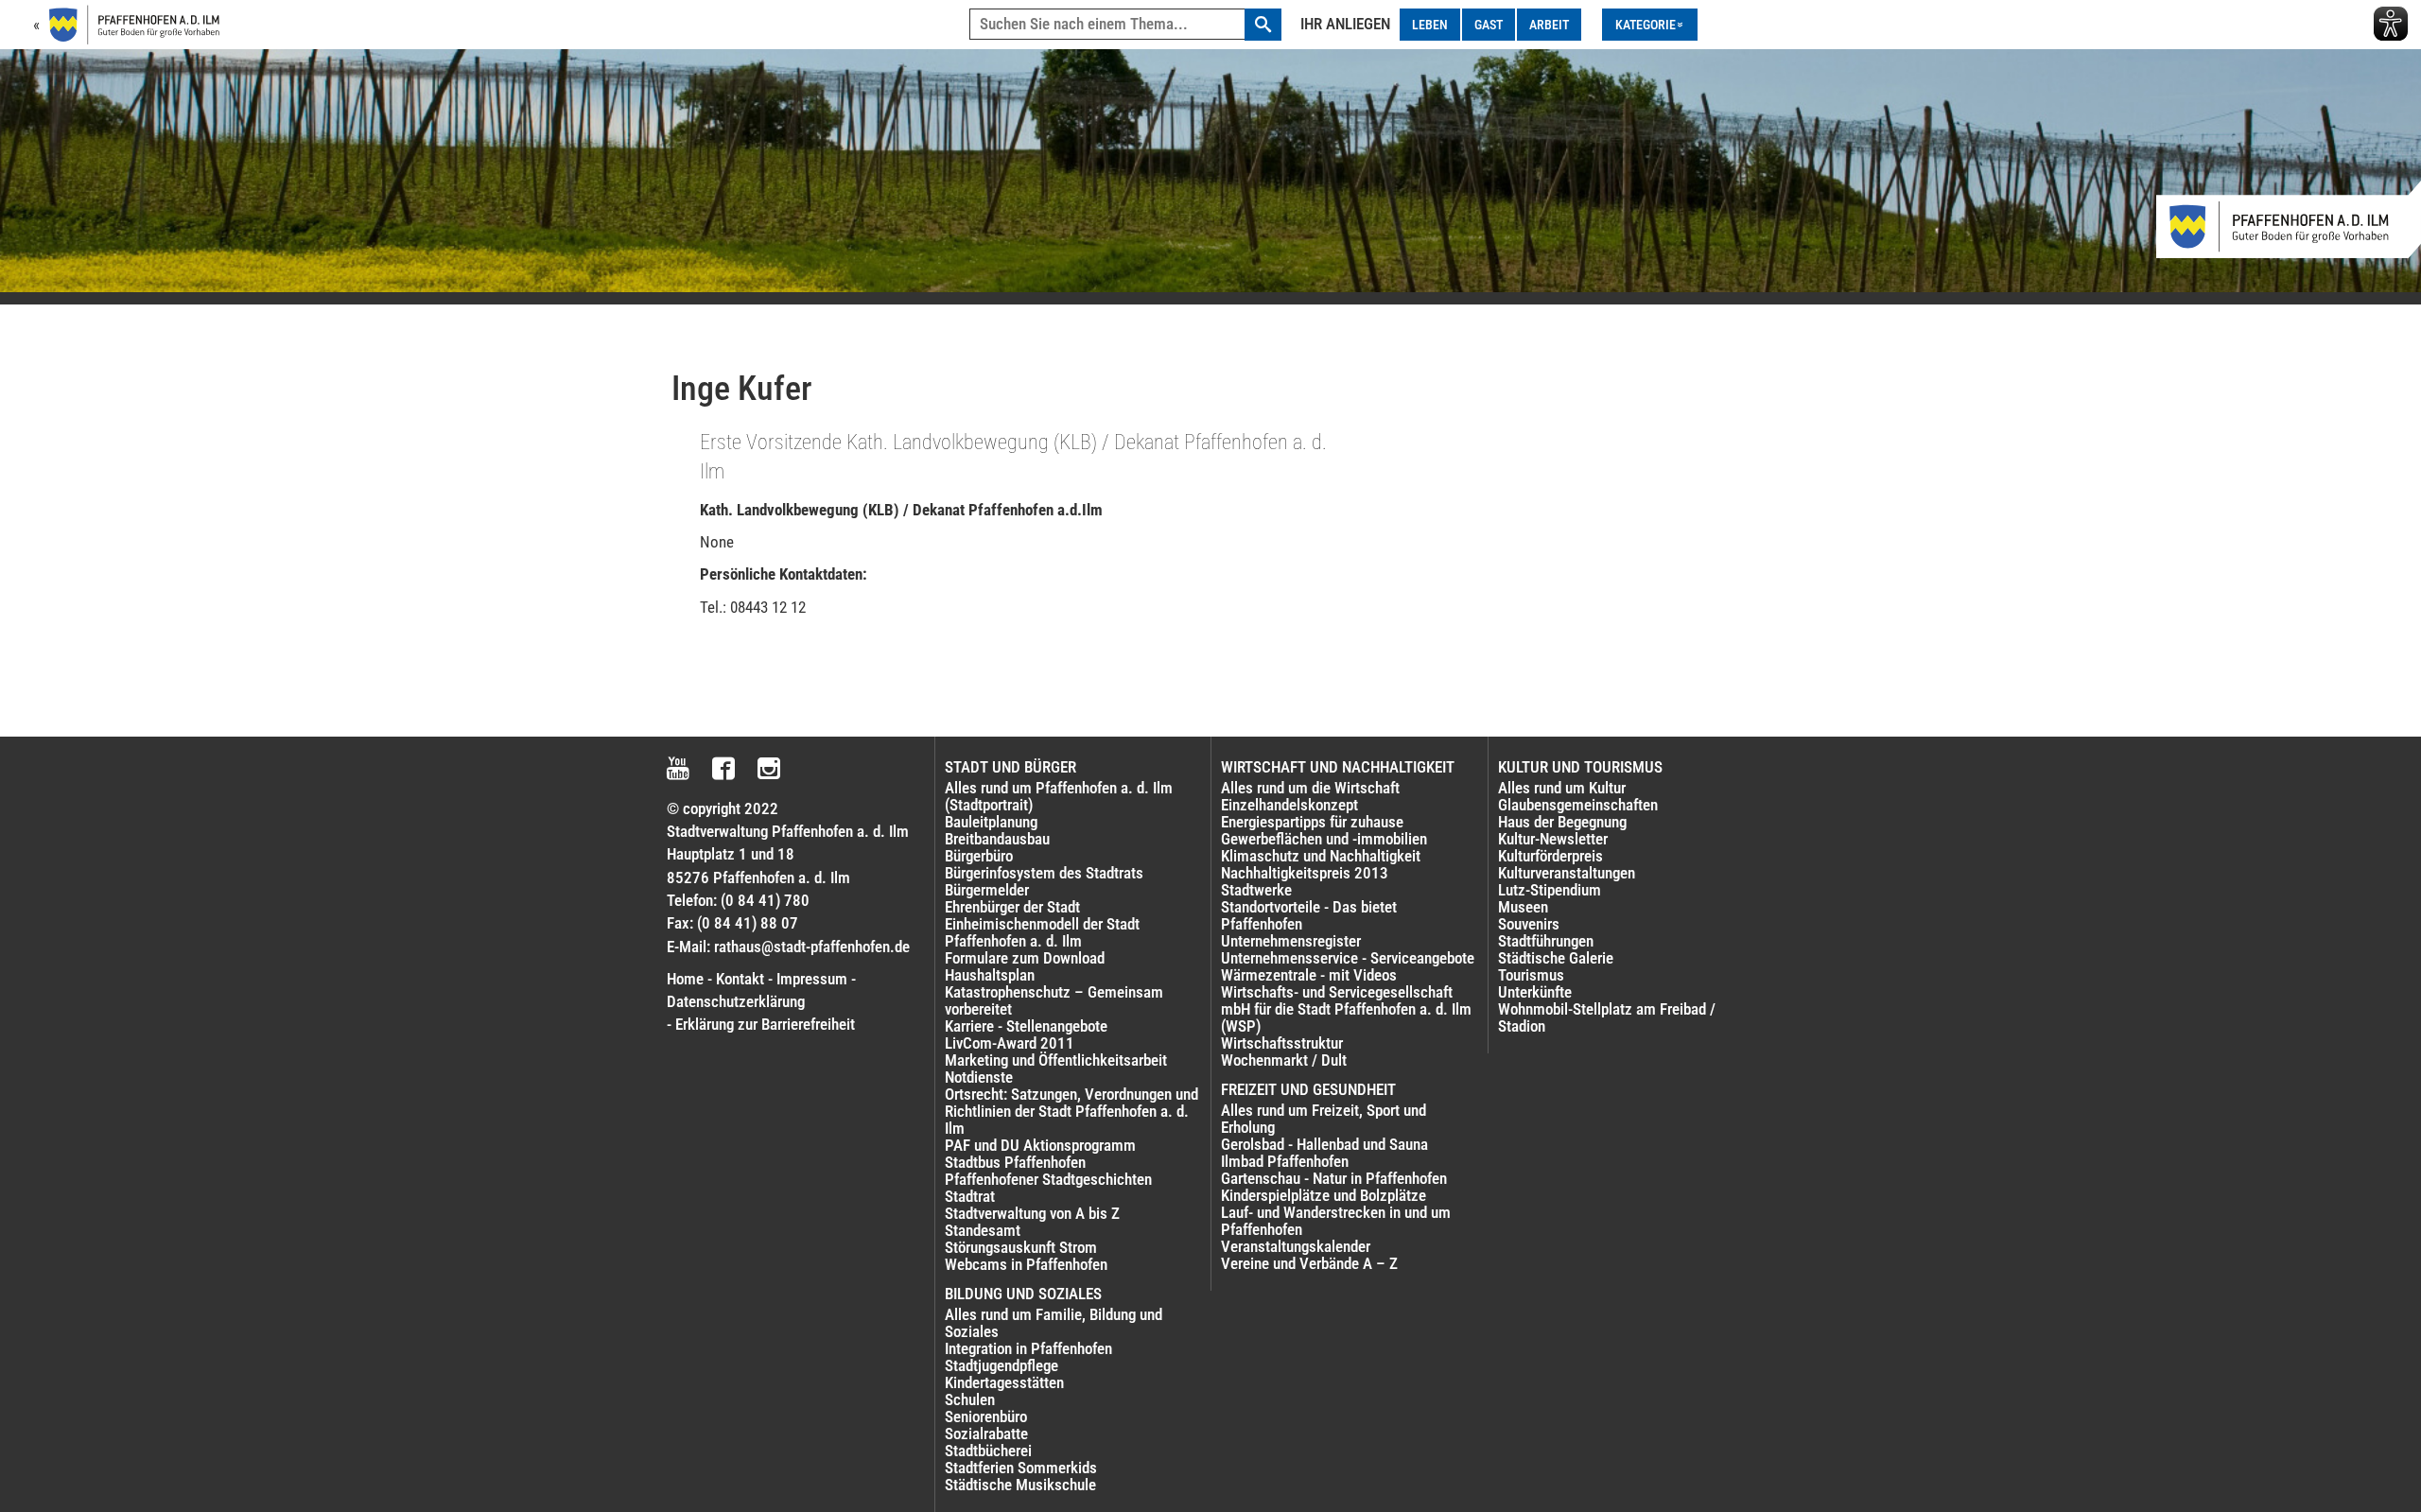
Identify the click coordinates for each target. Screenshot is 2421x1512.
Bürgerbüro (979, 856)
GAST (1489, 25)
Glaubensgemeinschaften (1578, 805)
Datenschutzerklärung (736, 1001)
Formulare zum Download (1025, 958)
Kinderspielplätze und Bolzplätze (1324, 1195)
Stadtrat (970, 1196)
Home (685, 979)
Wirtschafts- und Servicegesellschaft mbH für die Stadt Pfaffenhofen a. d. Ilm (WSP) (1346, 1009)
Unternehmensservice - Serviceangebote (1348, 958)
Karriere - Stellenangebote (1026, 1026)
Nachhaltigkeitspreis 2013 (1305, 873)
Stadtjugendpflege (1001, 1365)
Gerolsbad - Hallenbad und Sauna (1324, 1144)
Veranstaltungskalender (1296, 1246)
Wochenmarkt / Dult (1284, 1060)
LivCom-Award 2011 (1010, 1043)
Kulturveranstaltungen (1567, 873)
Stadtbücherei (988, 1451)
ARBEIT (1549, 25)
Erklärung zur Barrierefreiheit (765, 1024)
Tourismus (1531, 975)
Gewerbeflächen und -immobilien (1324, 839)
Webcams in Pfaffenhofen (1026, 1264)
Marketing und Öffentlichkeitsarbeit (1056, 1060)
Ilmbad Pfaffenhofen (1285, 1161)
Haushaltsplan (990, 975)
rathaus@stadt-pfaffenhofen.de (812, 947)
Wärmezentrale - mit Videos (1309, 975)
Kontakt (740, 979)
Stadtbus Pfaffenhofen (1015, 1162)
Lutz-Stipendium (1550, 890)
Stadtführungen (1546, 941)
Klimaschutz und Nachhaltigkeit (1321, 856)
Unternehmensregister (1291, 941)
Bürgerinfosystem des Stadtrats (1044, 873)
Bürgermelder (987, 890)
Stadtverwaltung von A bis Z (1032, 1213)
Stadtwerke (1256, 890)
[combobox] (1125, 25)
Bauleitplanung (991, 822)
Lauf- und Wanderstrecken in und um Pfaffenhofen (1336, 1221)
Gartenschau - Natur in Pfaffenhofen (1334, 1178)
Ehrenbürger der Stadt (1012, 907)
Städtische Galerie (1556, 958)
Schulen (970, 1399)
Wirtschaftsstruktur (1282, 1043)
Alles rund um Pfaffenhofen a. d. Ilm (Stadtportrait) (1059, 796)
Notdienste (979, 1077)
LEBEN (1430, 25)
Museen (1523, 907)
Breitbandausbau (997, 839)
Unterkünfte (1535, 992)
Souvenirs (1529, 924)
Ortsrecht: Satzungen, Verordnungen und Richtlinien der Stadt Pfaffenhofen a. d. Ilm (1071, 1111)
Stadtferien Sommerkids (1021, 1468)
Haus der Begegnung (1562, 822)
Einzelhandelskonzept (1289, 805)
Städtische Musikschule (1020, 1485)
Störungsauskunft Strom (1021, 1247)
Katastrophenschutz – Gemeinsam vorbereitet (1054, 1000)
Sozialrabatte (986, 1434)
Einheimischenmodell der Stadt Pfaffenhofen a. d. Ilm (1042, 932)
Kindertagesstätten (1004, 1382)
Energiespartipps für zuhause (1312, 822)
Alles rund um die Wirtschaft (1310, 788)
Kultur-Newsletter (1553, 839)
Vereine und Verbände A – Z (1309, 1263)
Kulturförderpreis (1550, 856)
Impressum (812, 979)
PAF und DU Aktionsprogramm (1040, 1145)
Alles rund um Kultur (1562, 788)
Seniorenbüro (986, 1416)
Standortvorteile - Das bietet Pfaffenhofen (1309, 915)
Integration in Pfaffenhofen (1028, 1348)
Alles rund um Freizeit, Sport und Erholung (1324, 1119)
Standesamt (983, 1230)
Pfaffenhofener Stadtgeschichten (1048, 1179)
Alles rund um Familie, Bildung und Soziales (1054, 1323)
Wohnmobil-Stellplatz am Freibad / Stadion (1607, 1017)
